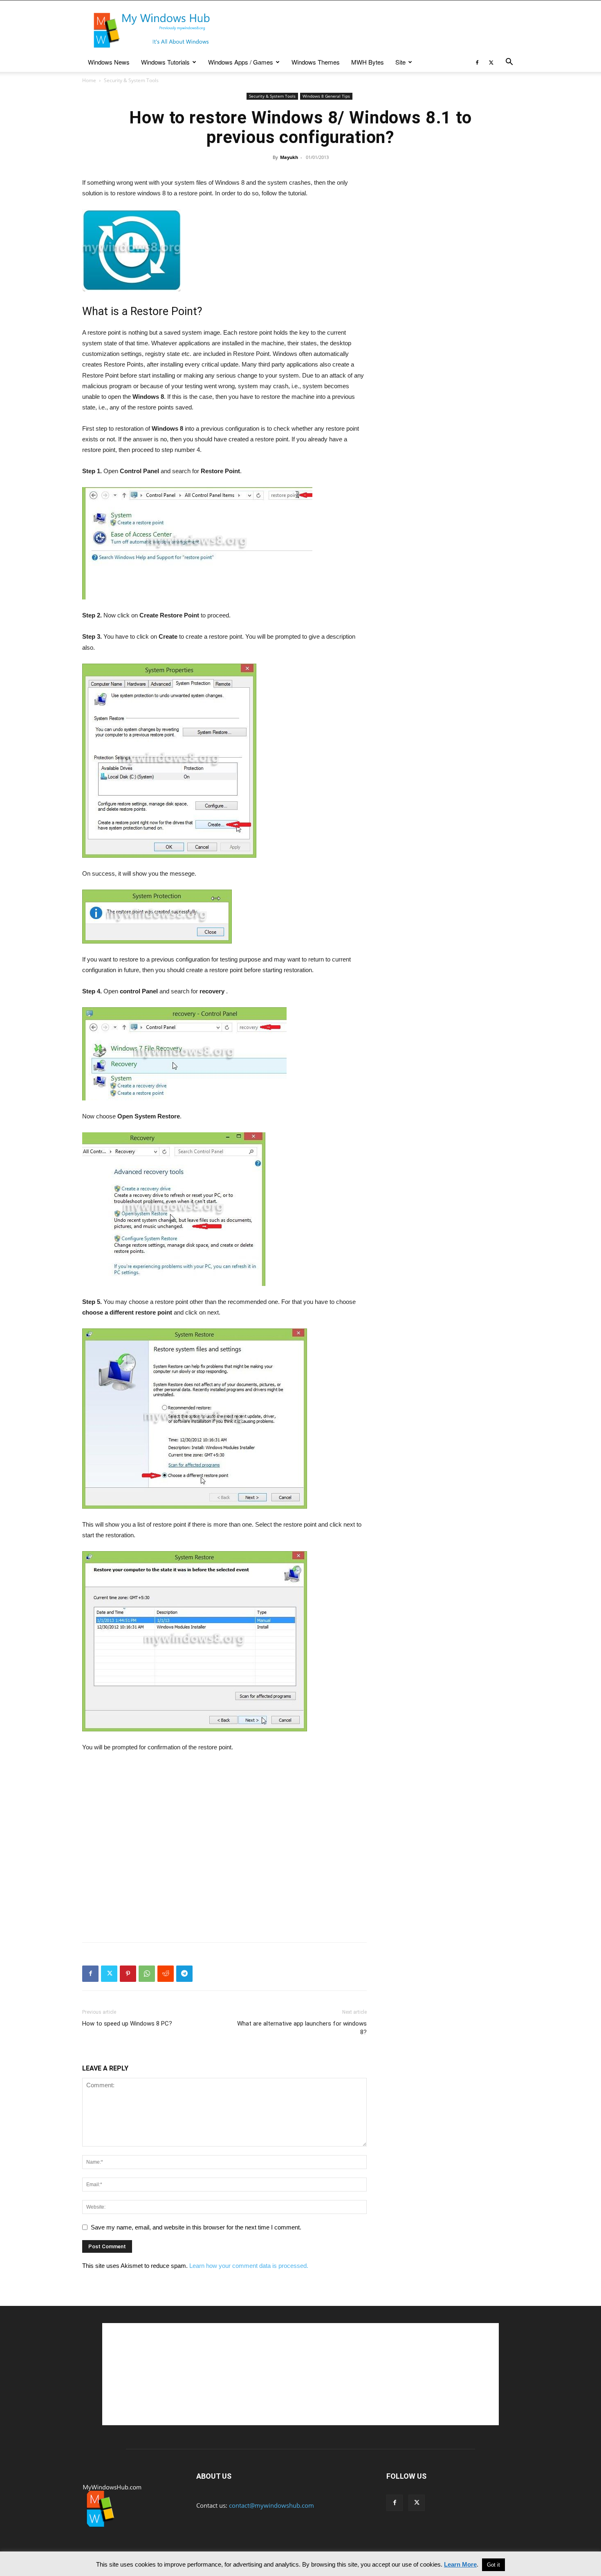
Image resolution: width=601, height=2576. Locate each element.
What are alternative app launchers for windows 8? (302, 2028)
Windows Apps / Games (241, 62)
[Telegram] (184, 1974)
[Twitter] (491, 62)
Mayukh (289, 157)
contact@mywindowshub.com (271, 2505)
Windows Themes (316, 62)
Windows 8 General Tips (326, 96)
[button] (509, 63)
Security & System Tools (272, 96)
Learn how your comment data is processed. (249, 2266)
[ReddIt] (166, 1974)
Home (89, 80)
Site (400, 62)
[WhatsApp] (147, 1974)
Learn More (460, 2564)
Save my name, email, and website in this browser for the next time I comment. (196, 2227)
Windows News (109, 62)
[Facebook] (477, 62)
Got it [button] (493, 2565)
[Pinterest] (128, 1974)
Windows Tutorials (165, 62)
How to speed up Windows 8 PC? (127, 2024)
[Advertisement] (370, 30)
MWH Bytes (368, 62)
